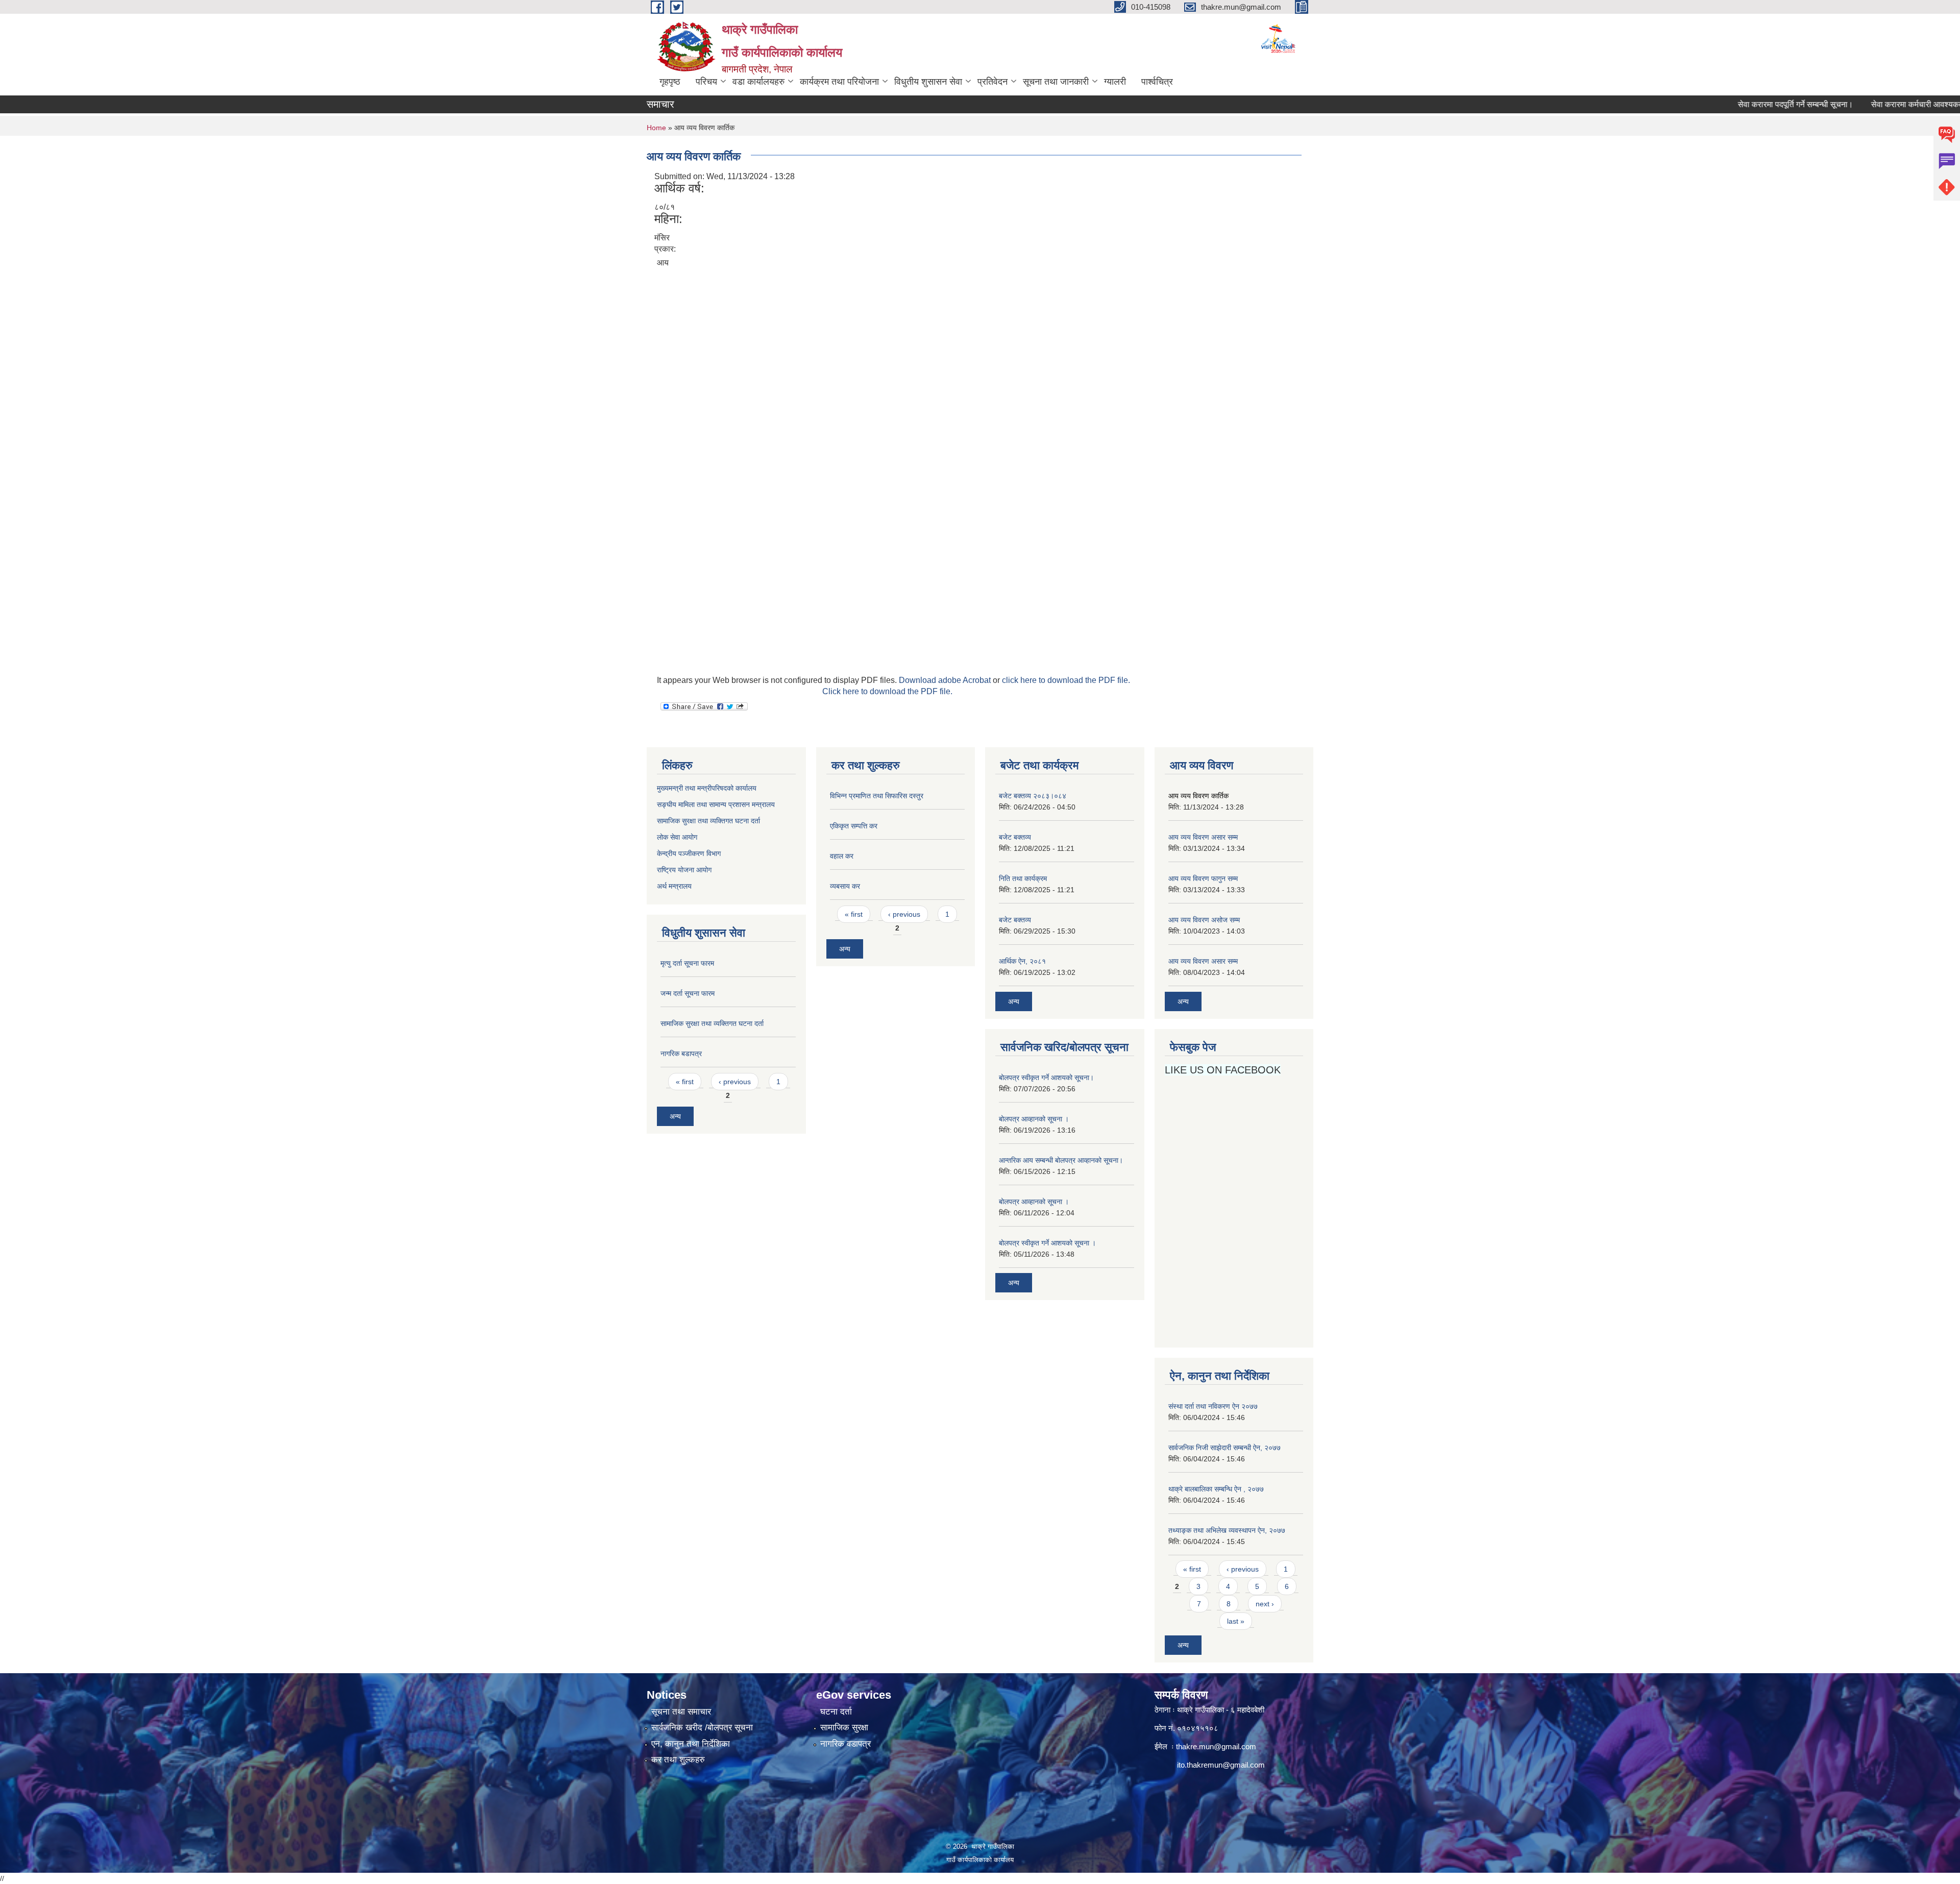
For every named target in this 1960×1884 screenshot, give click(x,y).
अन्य (675, 1116)
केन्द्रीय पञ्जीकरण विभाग (689, 853)
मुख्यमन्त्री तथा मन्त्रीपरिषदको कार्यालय (707, 788)
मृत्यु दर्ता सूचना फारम (687, 963)
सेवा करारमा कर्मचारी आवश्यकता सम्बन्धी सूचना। (1882, 104)
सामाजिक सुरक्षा (844, 1728)
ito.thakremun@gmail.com (1221, 1765)
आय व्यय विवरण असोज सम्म (1204, 920)
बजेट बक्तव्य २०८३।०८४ (1033, 796)
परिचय (706, 82)
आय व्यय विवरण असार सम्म (1203, 837)
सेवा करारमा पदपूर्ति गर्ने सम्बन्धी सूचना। (1735, 104)
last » (1236, 1621)
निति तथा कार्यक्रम (1023, 878)
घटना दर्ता (836, 1712)
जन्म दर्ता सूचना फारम (688, 993)
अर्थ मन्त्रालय (674, 886)
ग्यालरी (1115, 82)
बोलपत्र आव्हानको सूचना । (1034, 1119)
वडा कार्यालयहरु (758, 82)
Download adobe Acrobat (946, 680)
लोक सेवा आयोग (678, 837)
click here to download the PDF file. (1066, 680)
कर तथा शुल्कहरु (678, 1760)
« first (685, 1082)
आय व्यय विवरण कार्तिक (1198, 796)
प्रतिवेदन (993, 82)
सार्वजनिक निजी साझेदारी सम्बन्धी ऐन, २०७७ (1224, 1448)
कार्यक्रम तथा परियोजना (839, 82)
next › (1265, 1604)
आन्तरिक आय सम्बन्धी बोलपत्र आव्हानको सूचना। (1061, 1160)
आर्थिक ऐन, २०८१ (1022, 961)
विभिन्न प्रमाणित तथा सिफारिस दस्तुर (877, 796)
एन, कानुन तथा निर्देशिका (691, 1744)
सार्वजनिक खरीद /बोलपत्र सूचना (702, 1728)
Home (656, 128)
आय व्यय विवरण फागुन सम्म (1203, 878)
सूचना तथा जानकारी (1056, 82)
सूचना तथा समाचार (681, 1712)
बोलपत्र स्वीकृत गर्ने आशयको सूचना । (1047, 1243)
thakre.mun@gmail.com (1216, 1746)
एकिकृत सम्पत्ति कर (854, 826)
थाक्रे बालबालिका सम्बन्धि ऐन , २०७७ (1216, 1489)
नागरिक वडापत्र (846, 1744)
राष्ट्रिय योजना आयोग (684, 870)
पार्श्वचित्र (1157, 82)
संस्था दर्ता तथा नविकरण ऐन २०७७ (1213, 1406)
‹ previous (735, 1082)
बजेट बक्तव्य (1015, 837)
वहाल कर (842, 856)
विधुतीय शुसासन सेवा (928, 82)
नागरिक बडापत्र (681, 1054)
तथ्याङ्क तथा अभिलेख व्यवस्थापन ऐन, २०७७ (1227, 1530)
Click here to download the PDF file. (887, 691)
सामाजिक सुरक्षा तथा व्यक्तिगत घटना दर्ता (708, 821)
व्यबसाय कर (845, 886)
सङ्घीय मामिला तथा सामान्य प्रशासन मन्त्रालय (716, 804)
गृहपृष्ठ (670, 82)
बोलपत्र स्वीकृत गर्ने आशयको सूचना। (1046, 1078)
